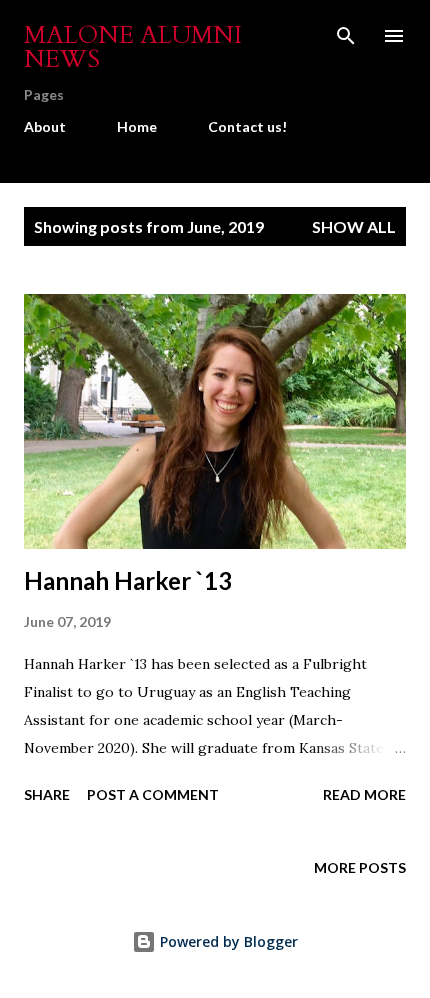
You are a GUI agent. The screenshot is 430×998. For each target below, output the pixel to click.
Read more (364, 794)
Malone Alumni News (133, 47)
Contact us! (247, 126)
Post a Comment (153, 794)
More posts (360, 867)
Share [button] (47, 794)
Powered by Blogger (227, 941)
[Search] (346, 36)
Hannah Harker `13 (128, 580)
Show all (354, 226)
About (45, 126)
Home (137, 126)
